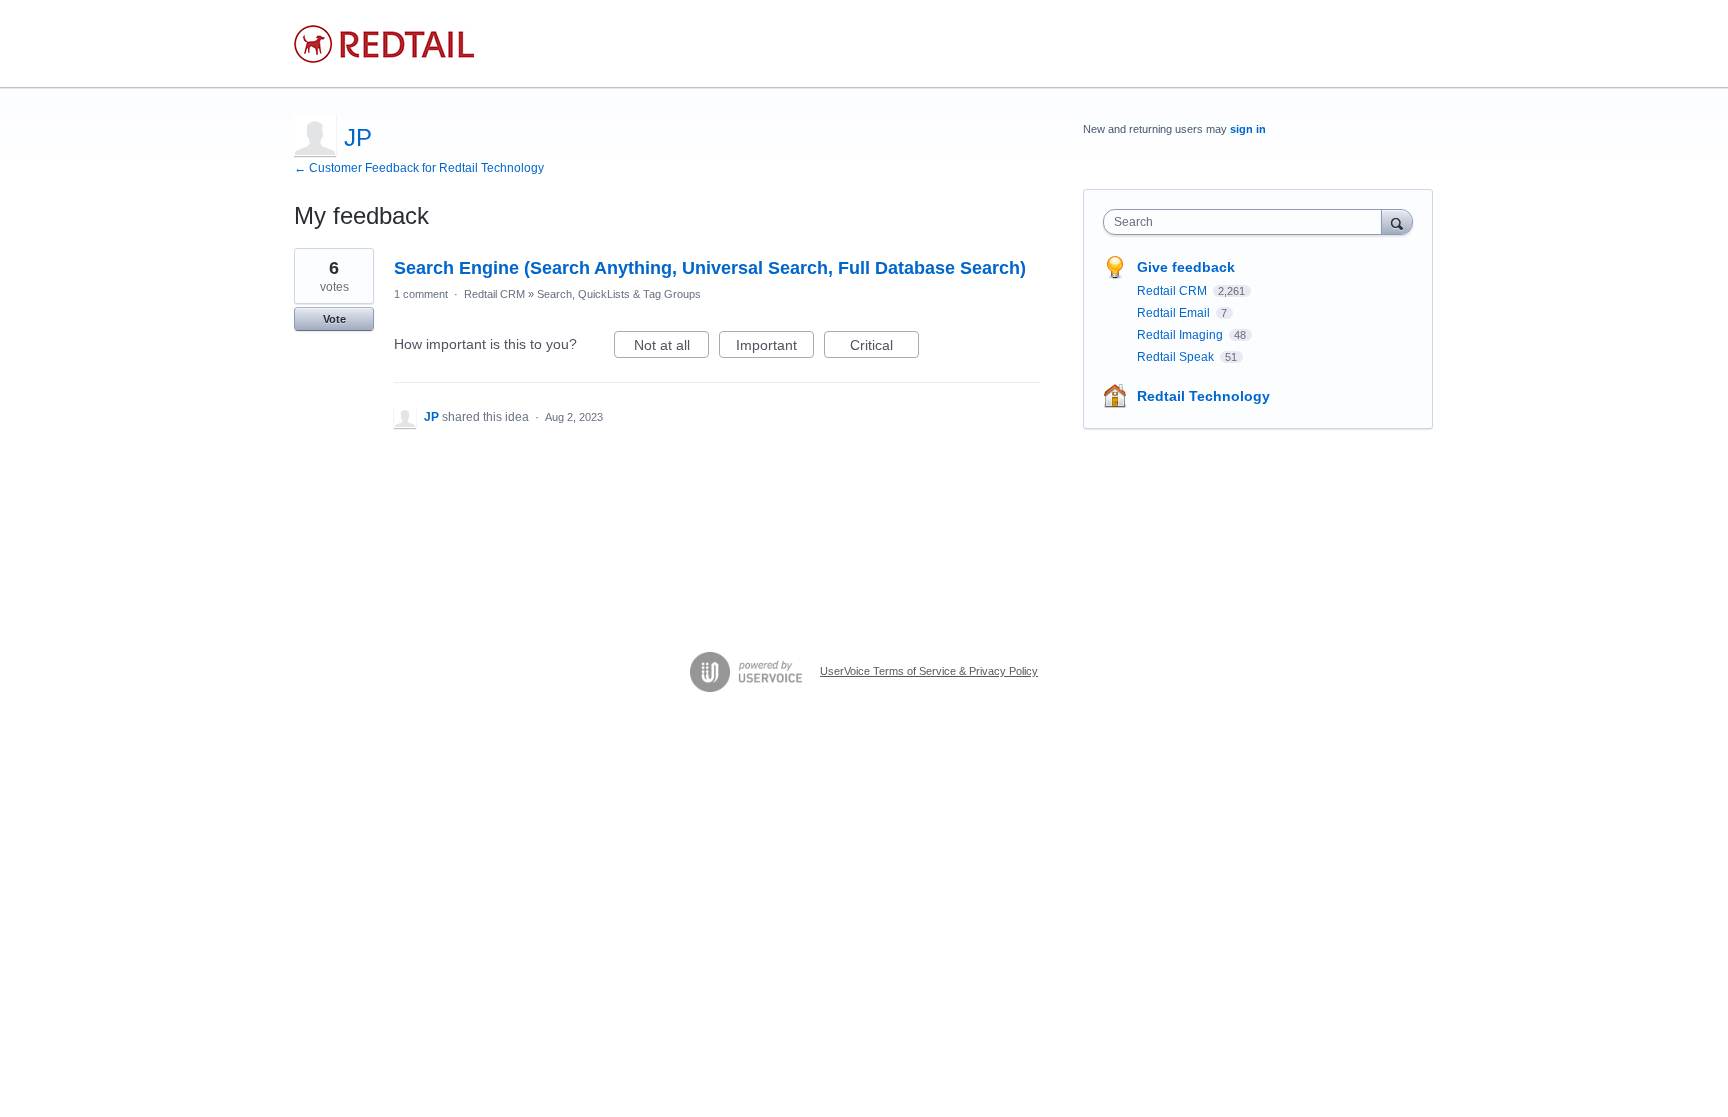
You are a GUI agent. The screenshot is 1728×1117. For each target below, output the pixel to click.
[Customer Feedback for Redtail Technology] (384, 44)
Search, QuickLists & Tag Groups (619, 294)
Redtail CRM (494, 294)
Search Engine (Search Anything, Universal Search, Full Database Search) (710, 268)
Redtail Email (1175, 313)
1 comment (421, 294)
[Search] (1397, 221)
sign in (1248, 129)
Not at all (671, 347)
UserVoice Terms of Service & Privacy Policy (929, 671)
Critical (884, 347)
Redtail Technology (1203, 396)
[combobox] (1247, 222)
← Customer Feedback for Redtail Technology (419, 168)
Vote (334, 319)
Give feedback (1186, 267)
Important (775, 347)
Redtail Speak (1177, 357)
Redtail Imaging (1181, 335)
